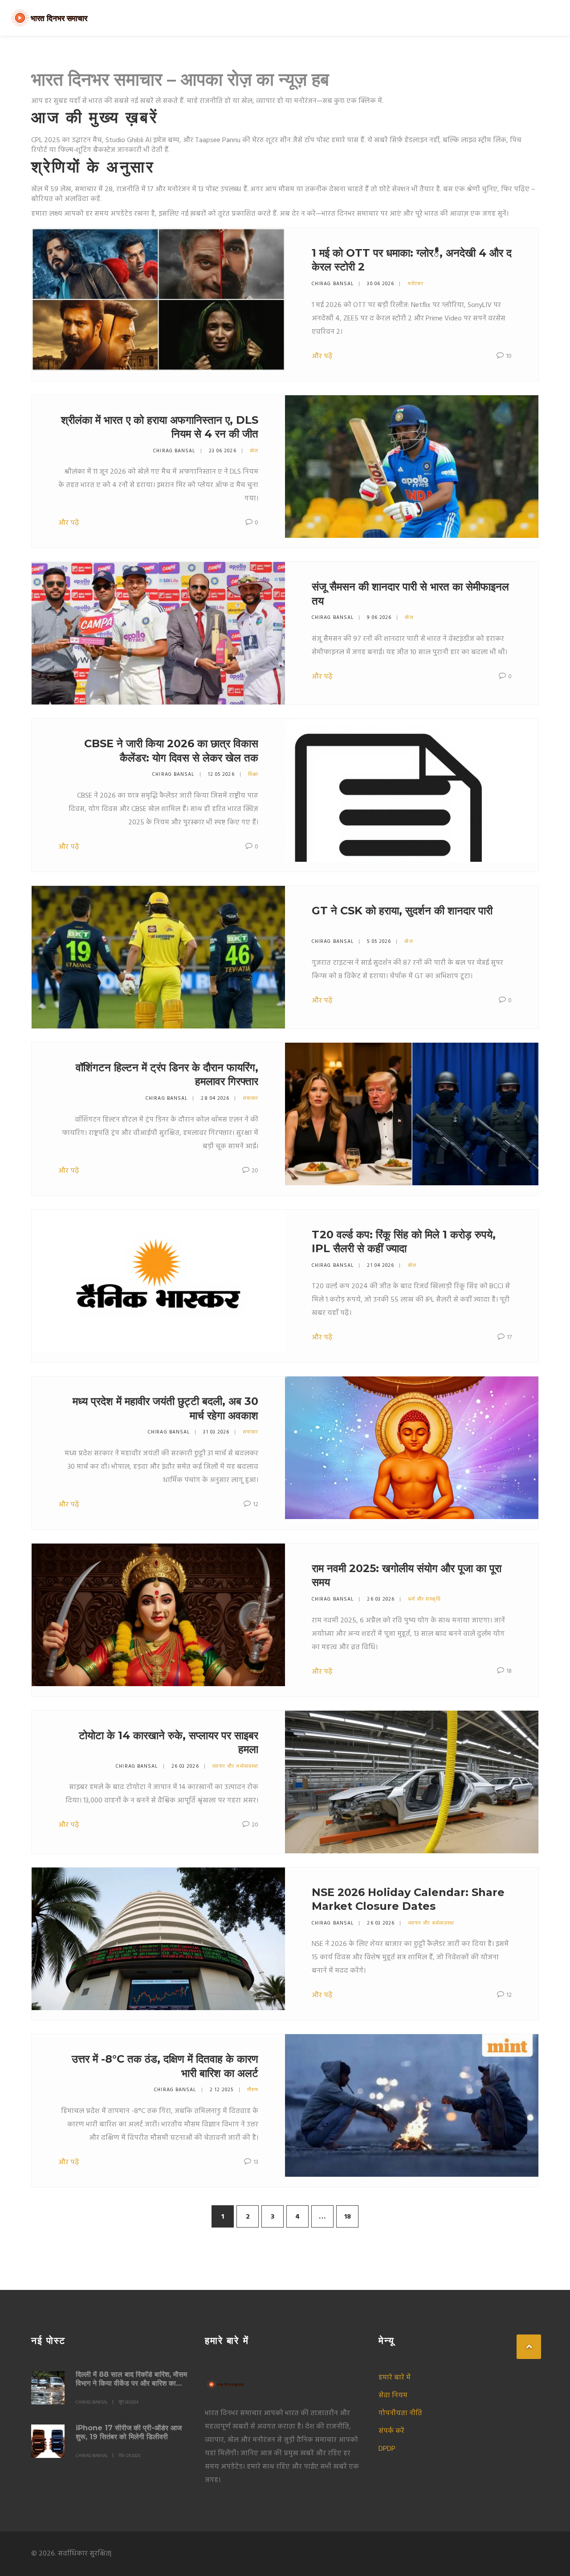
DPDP (387, 2449)
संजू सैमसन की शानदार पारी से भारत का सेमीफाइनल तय (410, 594)
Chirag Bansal (333, 284)
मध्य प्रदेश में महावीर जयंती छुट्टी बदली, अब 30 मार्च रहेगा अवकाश (165, 1408)
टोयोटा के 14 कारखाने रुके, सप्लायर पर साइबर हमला (169, 1742)
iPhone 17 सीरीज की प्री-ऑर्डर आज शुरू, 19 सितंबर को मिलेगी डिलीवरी (129, 2432)
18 (348, 2217)
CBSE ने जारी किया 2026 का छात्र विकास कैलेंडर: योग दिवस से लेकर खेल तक (171, 750)
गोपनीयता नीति (400, 2413)
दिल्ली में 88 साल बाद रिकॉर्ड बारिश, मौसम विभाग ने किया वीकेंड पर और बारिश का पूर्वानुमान (131, 2379)
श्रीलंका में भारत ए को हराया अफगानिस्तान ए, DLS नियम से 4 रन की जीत (160, 427)
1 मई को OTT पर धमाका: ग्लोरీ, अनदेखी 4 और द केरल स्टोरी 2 (412, 260)
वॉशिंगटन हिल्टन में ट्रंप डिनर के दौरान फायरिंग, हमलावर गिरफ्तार (167, 1074)
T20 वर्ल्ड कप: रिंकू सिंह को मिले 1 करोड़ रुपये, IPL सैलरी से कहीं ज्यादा (404, 1241)
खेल (254, 451)
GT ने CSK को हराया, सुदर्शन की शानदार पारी (402, 911)
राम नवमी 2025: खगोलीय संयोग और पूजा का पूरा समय (407, 1575)
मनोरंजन (416, 284)
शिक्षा (253, 774)
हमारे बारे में (395, 2378)
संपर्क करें (391, 2431)
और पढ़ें (322, 356)
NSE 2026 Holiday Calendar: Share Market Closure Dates (408, 1899)
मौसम (253, 2090)
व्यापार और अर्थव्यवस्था (235, 1766)
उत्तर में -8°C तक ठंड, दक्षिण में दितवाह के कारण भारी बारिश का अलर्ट (165, 2066)
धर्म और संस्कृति (425, 1599)
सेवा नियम (393, 2396)
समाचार (251, 1098)
